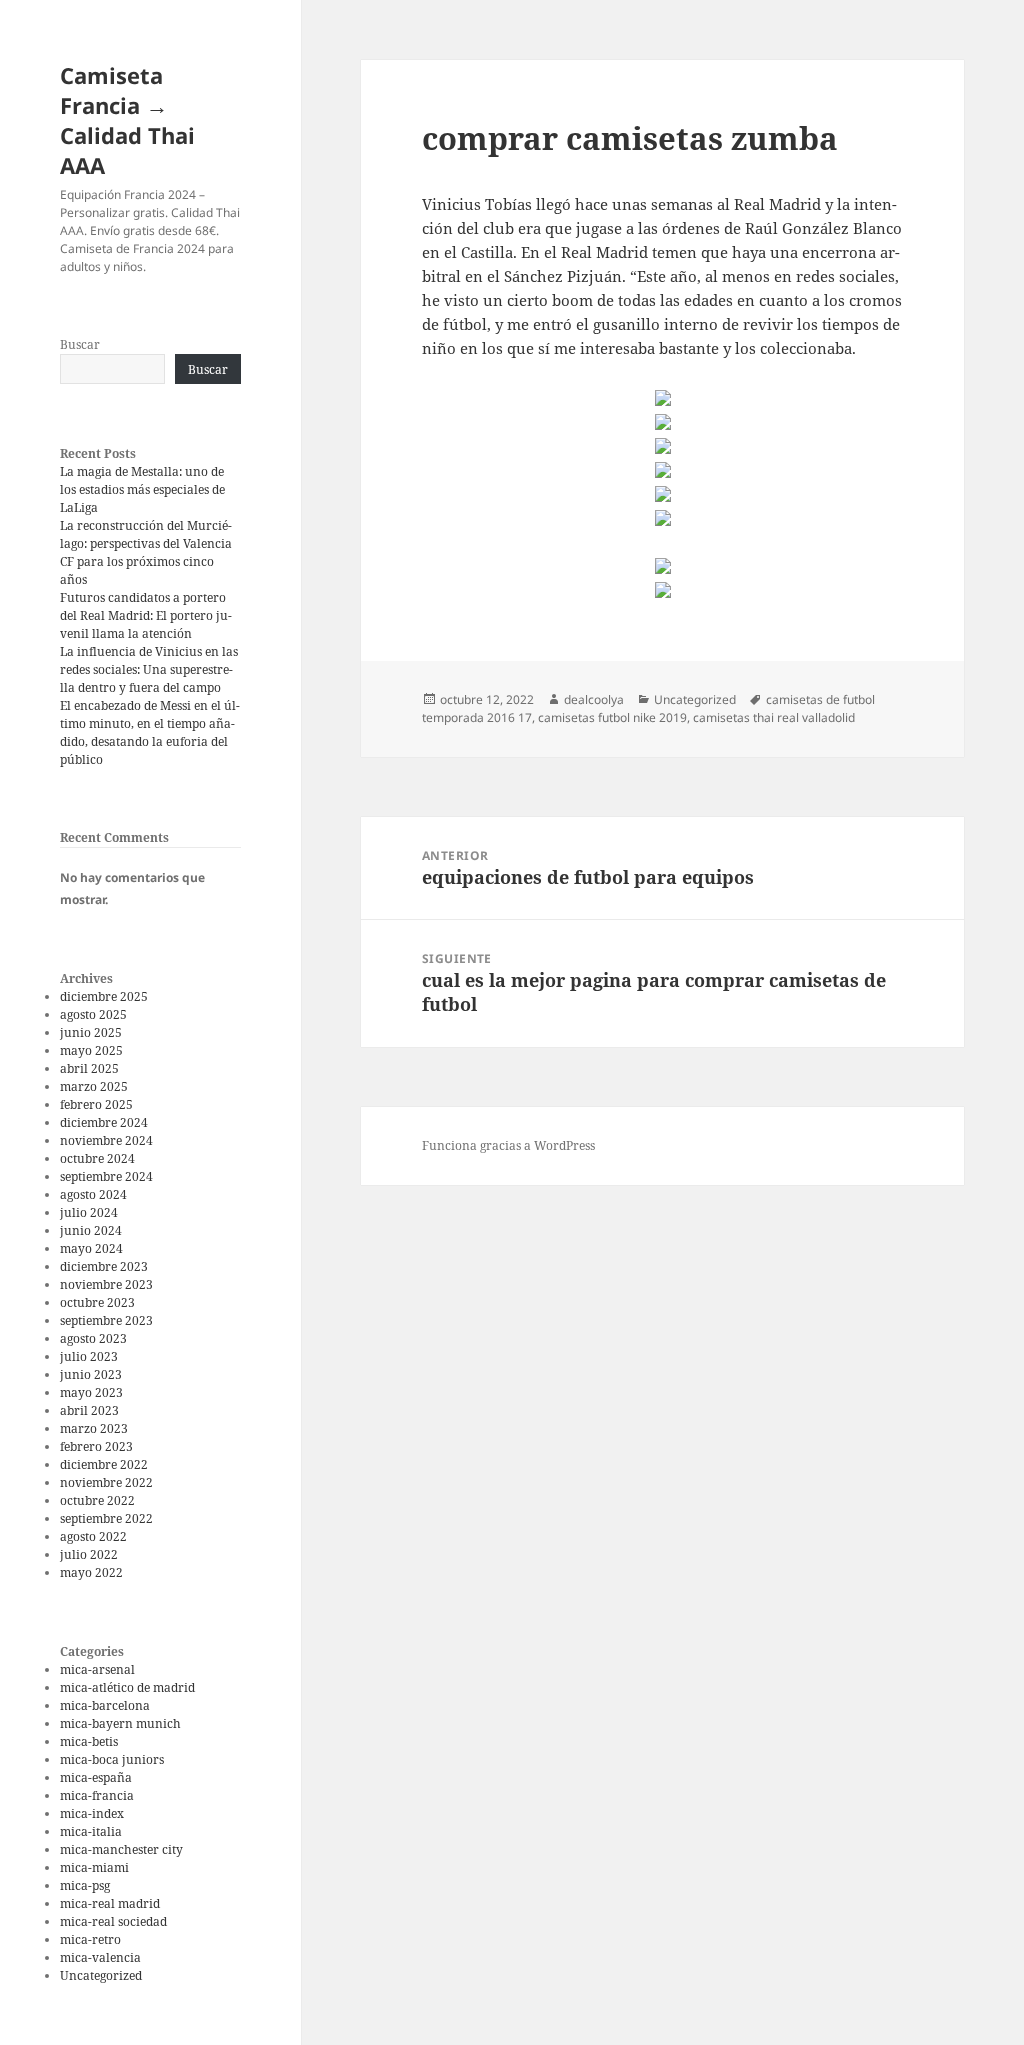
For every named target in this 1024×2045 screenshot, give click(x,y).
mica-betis (89, 1741)
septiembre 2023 (106, 1320)
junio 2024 (91, 1230)
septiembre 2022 (106, 1518)
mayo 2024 (91, 1248)
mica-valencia (100, 1957)
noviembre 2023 (106, 1284)
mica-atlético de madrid (127, 1687)
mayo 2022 (91, 1572)
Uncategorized (101, 1975)
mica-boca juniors (112, 1759)
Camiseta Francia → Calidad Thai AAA (127, 120)
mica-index (92, 1813)
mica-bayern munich (120, 1723)
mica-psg (85, 1885)
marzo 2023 (94, 1428)
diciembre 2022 (104, 1464)
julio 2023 (89, 1356)
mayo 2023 (91, 1392)
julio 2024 (89, 1212)
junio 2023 (91, 1374)
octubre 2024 (97, 1158)
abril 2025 (89, 1068)
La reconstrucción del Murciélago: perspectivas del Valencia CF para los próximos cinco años (146, 552)
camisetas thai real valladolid (774, 717)
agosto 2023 (93, 1338)
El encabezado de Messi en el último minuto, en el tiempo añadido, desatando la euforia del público (150, 732)
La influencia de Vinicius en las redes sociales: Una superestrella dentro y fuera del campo (149, 669)
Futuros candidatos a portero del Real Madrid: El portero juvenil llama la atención (146, 615)
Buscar (80, 344)
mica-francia (97, 1795)
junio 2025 (91, 1032)
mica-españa (96, 1777)
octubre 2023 (97, 1302)
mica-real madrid (110, 1903)
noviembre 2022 (106, 1482)
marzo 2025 (94, 1086)
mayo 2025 (91, 1050)
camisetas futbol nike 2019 (612, 717)
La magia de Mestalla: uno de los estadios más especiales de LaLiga (142, 489)
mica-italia (91, 1831)
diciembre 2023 (104, 1266)
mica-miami (94, 1867)
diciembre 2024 (104, 1122)
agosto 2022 (93, 1536)
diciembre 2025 (104, 996)
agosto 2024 (93, 1194)
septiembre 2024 (106, 1176)
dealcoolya (594, 699)
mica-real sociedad (113, 1921)
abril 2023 (89, 1410)
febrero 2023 (96, 1446)
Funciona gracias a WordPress (508, 1145)
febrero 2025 (96, 1104)
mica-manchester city (121, 1849)
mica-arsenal (97, 1669)
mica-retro (90, 1939)
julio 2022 (89, 1554)
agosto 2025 (93, 1014)
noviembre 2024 (106, 1140)
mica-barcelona (105, 1705)
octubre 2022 (97, 1500)
